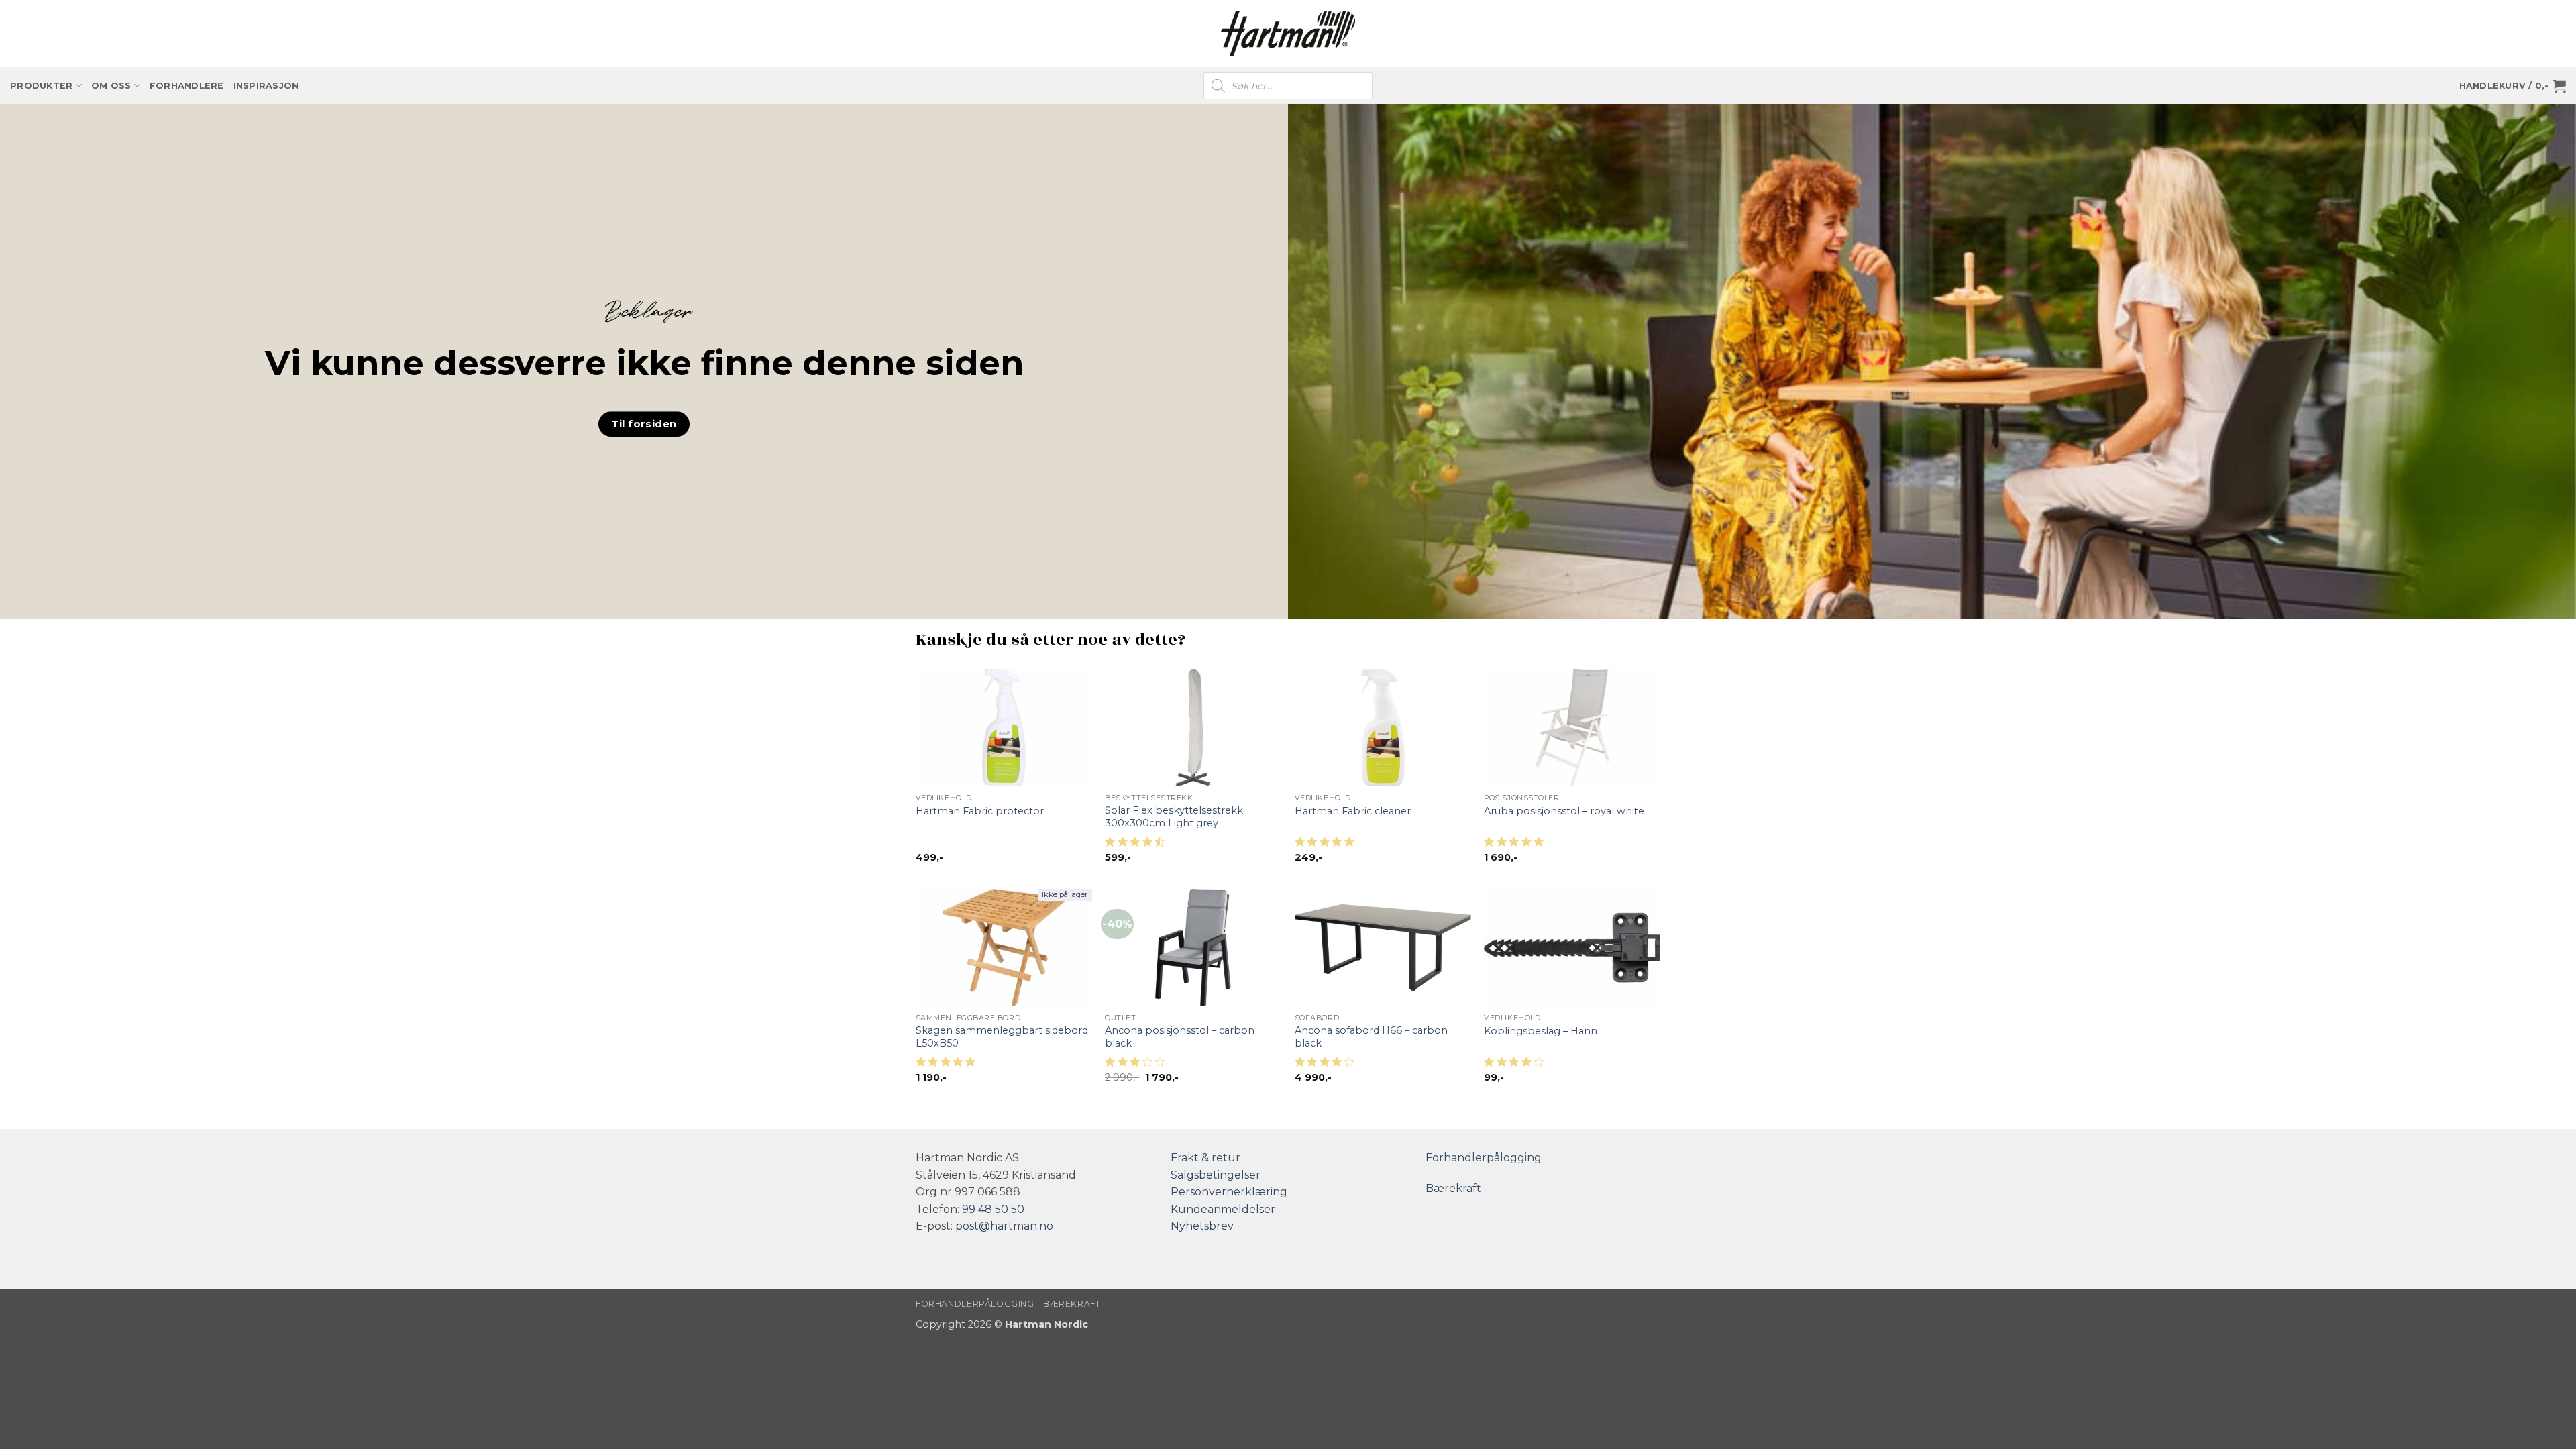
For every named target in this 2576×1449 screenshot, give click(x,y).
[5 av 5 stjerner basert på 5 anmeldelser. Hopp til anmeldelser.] (948, 1066)
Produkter (41, 86)
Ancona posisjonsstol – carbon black (1180, 1037)
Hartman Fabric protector (980, 811)
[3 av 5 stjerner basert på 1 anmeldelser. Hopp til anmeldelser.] (1137, 1066)
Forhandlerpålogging (1484, 1158)
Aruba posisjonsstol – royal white (1564, 811)
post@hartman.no (1004, 1226)
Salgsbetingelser (1216, 1175)
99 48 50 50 (993, 1209)
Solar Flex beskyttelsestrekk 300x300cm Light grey (1174, 817)
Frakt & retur (1205, 1158)
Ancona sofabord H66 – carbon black (1371, 1037)
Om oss (111, 86)
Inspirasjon (266, 86)
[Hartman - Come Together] (1288, 34)
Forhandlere (187, 86)
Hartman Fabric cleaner (1353, 811)
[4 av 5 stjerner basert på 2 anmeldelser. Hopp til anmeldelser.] (1327, 1066)
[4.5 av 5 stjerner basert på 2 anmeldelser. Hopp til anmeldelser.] (1137, 846)
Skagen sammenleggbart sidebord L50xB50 (1002, 1037)
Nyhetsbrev (1202, 1226)
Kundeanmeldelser (1223, 1209)
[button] (2513, 86)
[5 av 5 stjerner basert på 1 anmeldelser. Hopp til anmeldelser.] (1327, 846)
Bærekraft (1453, 1188)
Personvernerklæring (1229, 1192)
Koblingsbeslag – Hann (1541, 1031)
